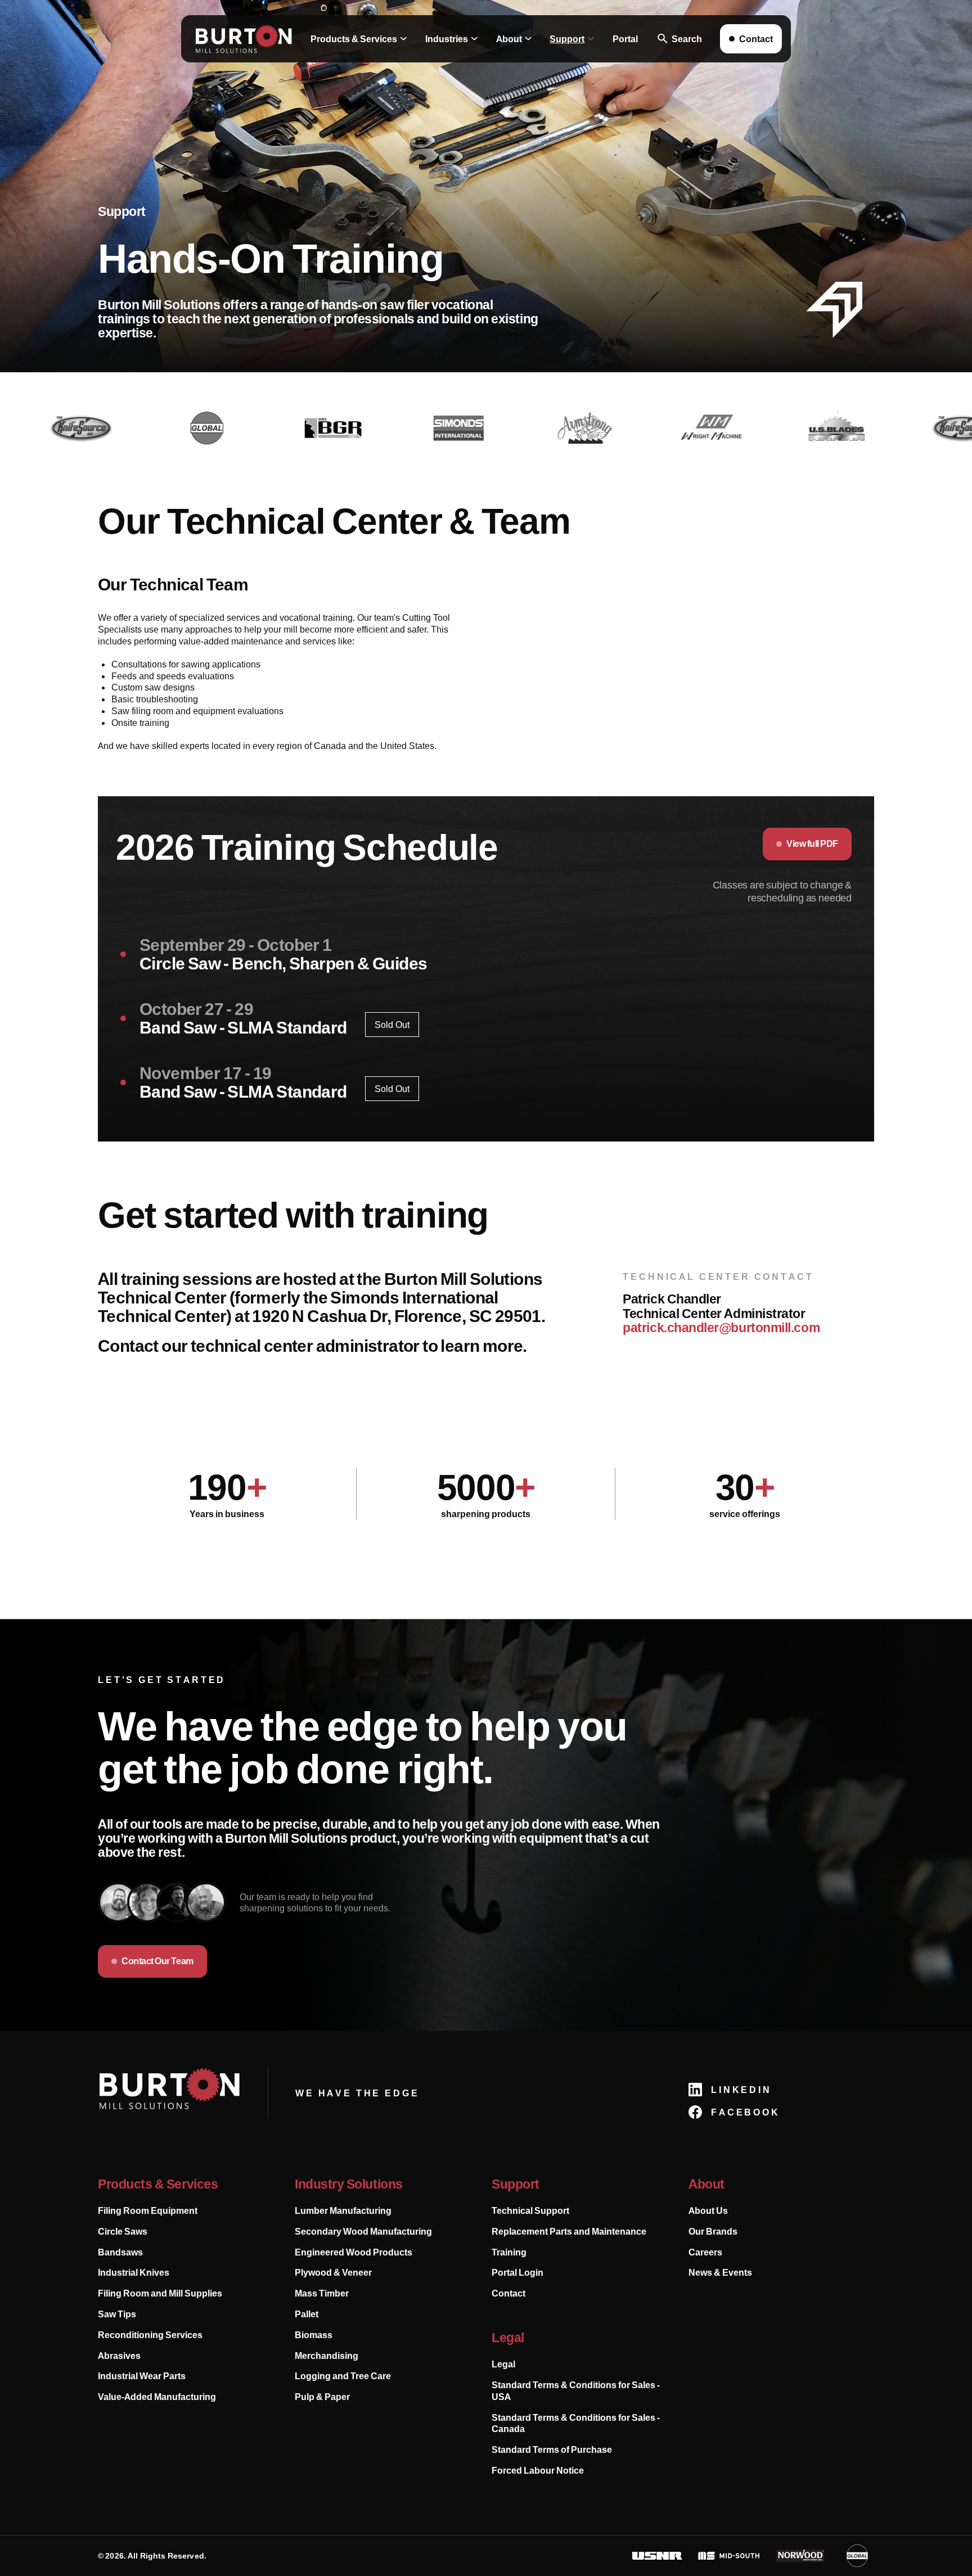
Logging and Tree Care (343, 2376)
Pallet (307, 2314)
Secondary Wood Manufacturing (363, 2231)
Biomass (314, 2335)
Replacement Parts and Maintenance (569, 2231)
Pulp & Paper (322, 2397)
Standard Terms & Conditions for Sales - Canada (576, 2423)
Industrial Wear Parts (142, 2376)
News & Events (720, 2272)
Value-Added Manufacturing (157, 2397)
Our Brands (713, 2231)
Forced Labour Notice (538, 2470)
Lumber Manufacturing (343, 2210)
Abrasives (119, 2356)
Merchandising (327, 2356)
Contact (508, 2293)
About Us (708, 2210)
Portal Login (517, 2272)
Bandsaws (120, 2252)
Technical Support (530, 2210)
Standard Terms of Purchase (552, 2449)
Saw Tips (117, 2314)
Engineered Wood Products (354, 2252)
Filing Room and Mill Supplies (160, 2293)
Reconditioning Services (150, 2335)
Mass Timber (322, 2293)
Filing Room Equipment (148, 2210)
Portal (625, 39)
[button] (359, 39)
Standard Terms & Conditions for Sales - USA (576, 2391)
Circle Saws (123, 2231)
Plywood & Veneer (333, 2272)
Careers (705, 2252)
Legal (503, 2364)
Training (509, 2252)
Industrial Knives (134, 2272)
